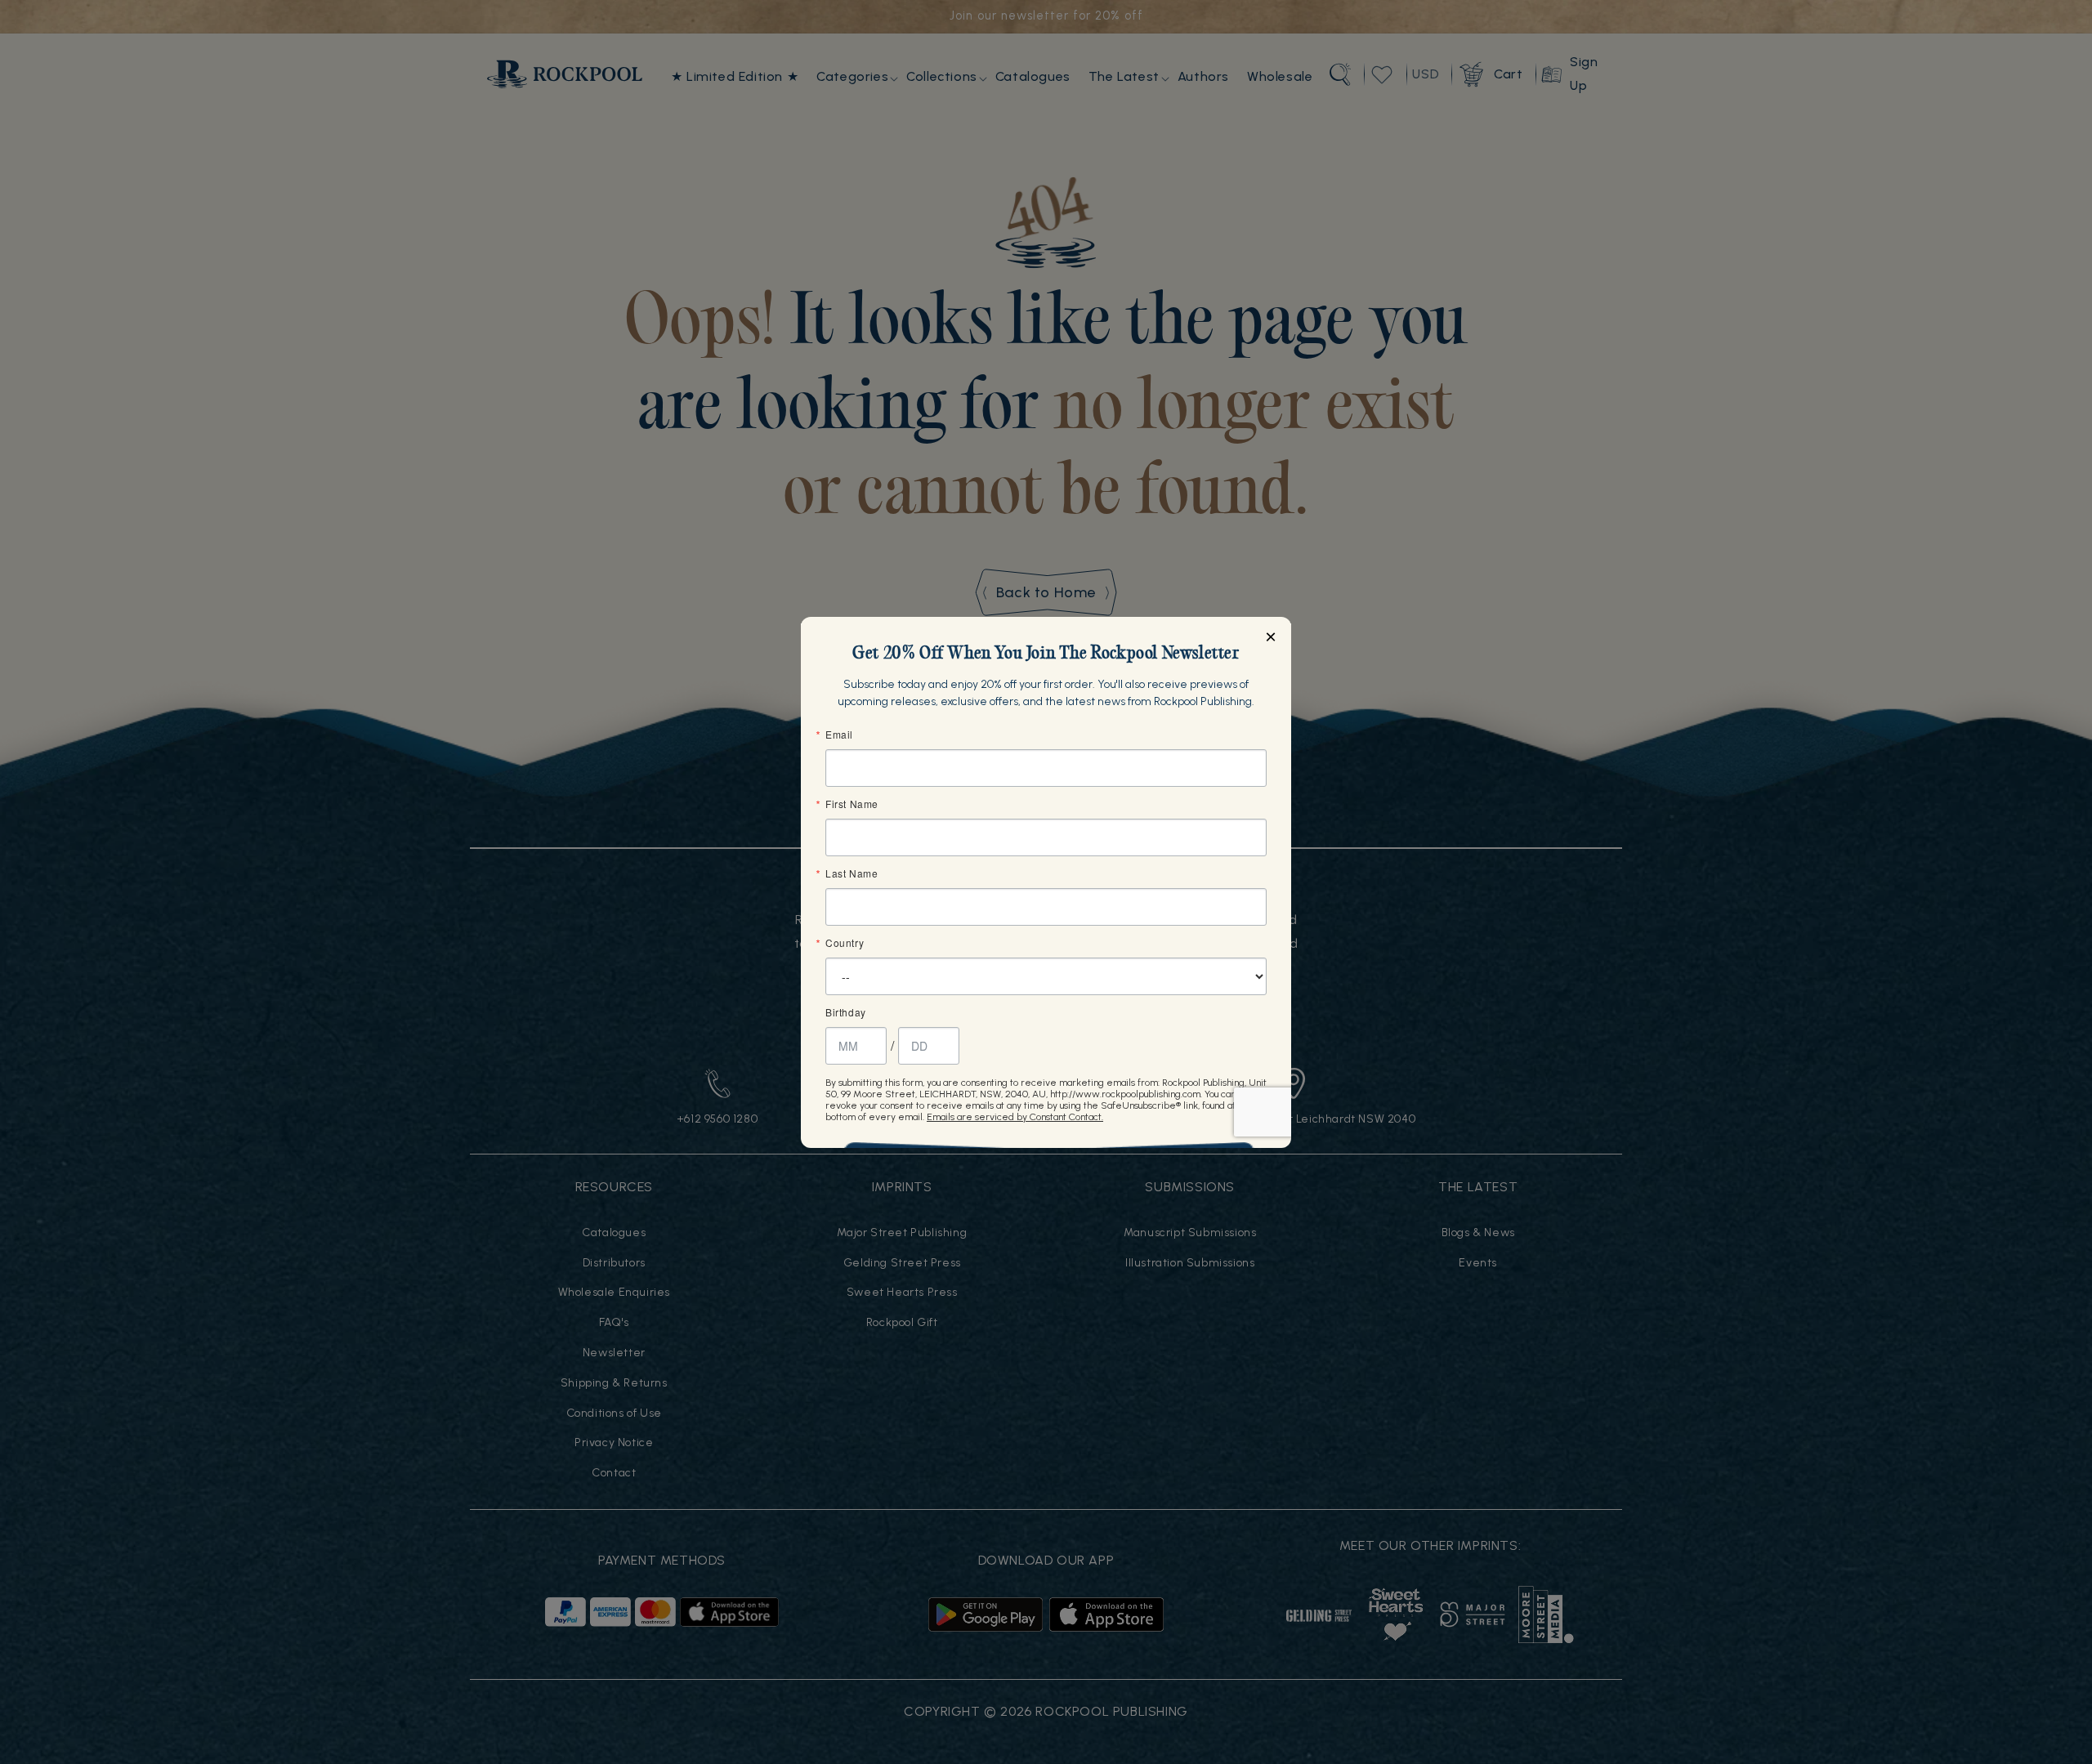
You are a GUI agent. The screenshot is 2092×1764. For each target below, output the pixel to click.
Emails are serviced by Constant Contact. (1015, 1117)
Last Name (852, 873)
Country (845, 943)
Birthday (846, 1012)
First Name (852, 804)
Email (839, 735)
